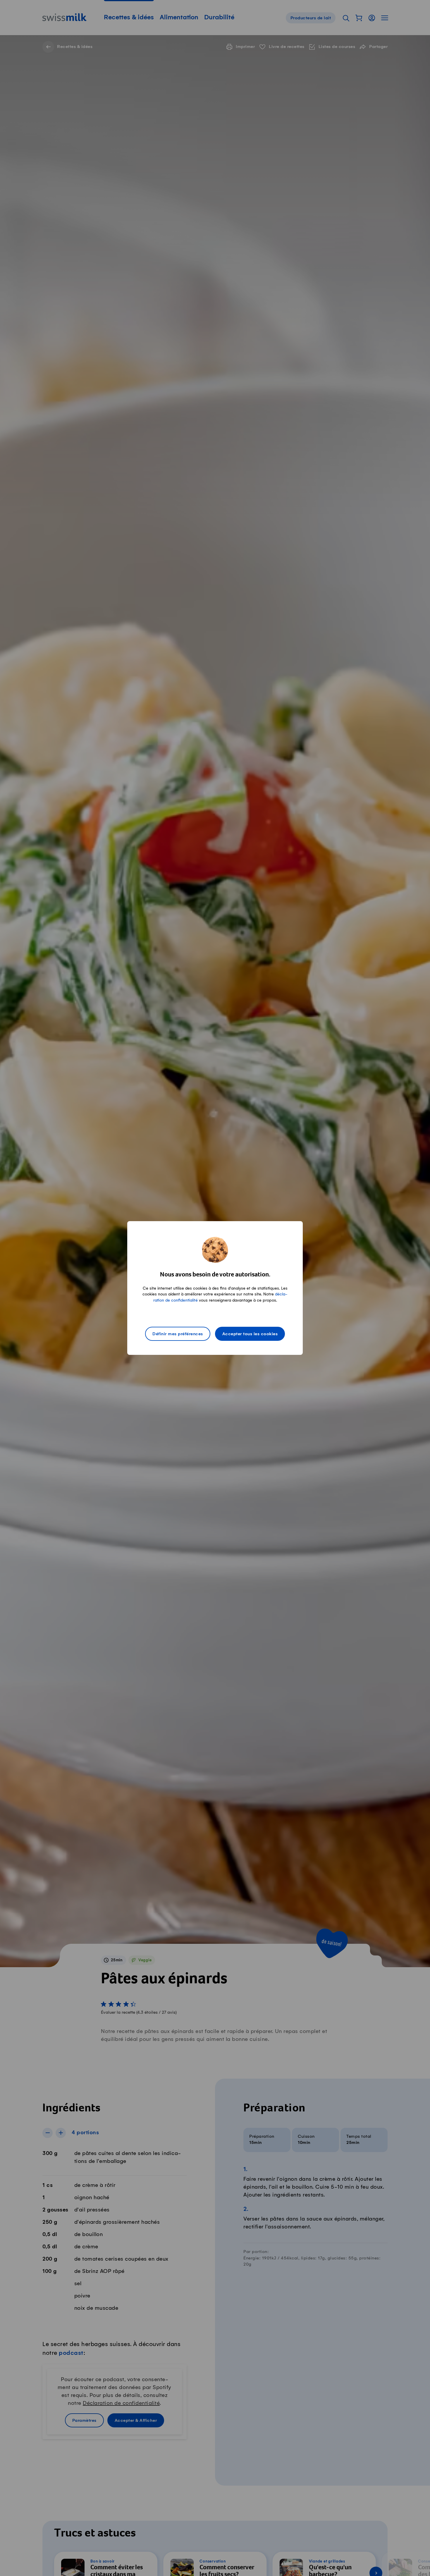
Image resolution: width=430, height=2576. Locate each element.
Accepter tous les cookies (250, 1334)
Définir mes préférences (178, 1334)
